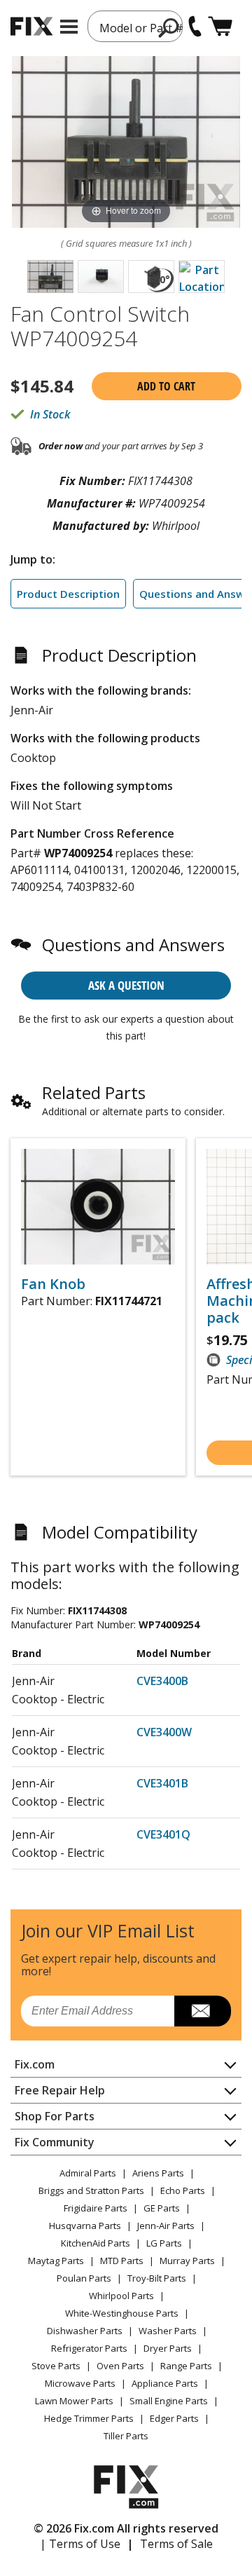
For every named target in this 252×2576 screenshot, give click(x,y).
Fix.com (35, 2064)
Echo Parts (183, 2190)
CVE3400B (162, 1681)
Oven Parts (120, 2366)
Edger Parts (174, 2418)
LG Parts (164, 2243)
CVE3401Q (163, 1834)
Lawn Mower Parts (74, 2401)
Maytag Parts (56, 2261)
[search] (169, 27)
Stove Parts (56, 2366)
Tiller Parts (126, 2436)
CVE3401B (162, 1783)
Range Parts (186, 2366)
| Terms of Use (80, 2544)
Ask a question (126, 985)
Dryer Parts (168, 2348)
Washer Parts (168, 2331)
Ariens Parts (158, 2173)
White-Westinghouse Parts (122, 2313)
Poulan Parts (84, 2278)
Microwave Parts (80, 2383)
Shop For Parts (55, 2116)
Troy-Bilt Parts (157, 2278)
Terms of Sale (176, 2544)
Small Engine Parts (169, 2401)
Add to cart (166, 386)
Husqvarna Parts (85, 2226)
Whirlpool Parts (121, 2296)
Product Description (68, 594)
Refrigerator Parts (89, 2348)
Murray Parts (187, 2261)
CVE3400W (164, 1732)
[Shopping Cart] (220, 26)
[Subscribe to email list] (203, 2011)
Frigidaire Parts (96, 2208)
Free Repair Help (60, 2090)
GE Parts (162, 2208)
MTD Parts (122, 2261)
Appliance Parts (165, 2383)
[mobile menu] (69, 27)
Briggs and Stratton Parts (91, 2190)
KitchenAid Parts (96, 2243)
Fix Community (55, 2142)
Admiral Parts (88, 2173)
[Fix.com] (31, 26)
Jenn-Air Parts (166, 2226)
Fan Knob (53, 1284)
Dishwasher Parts (85, 2331)
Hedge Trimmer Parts (89, 2418)
